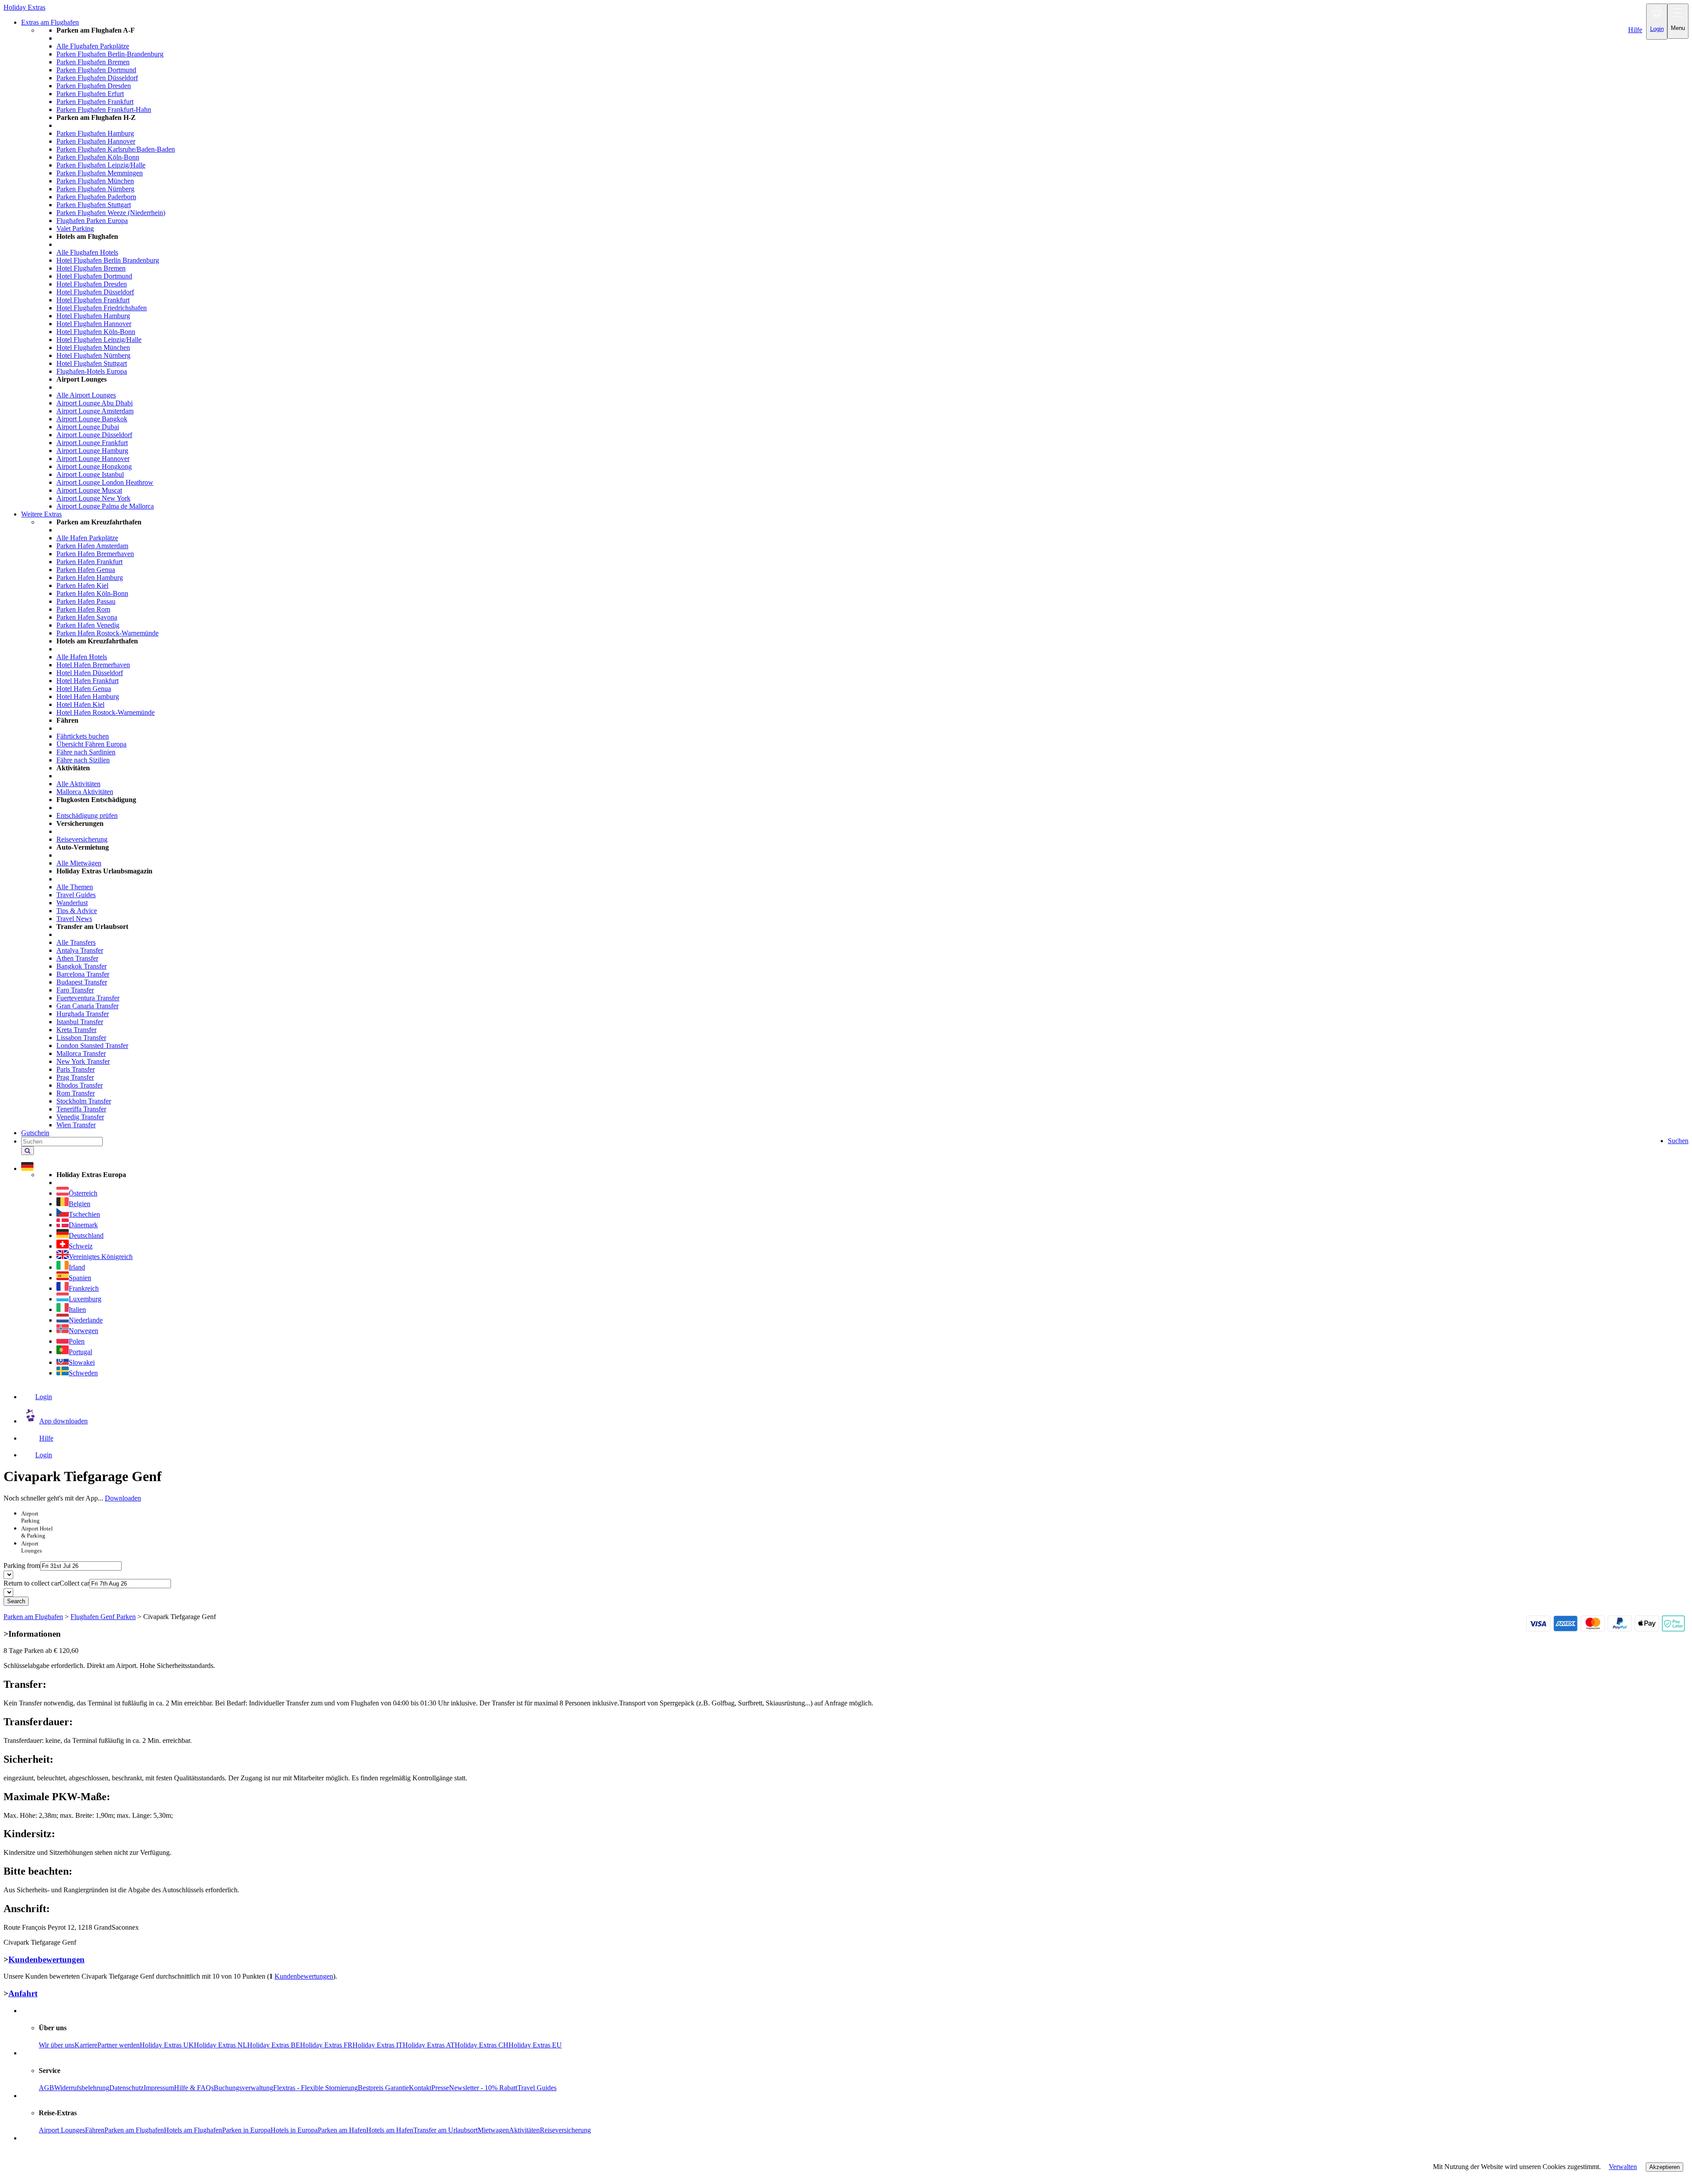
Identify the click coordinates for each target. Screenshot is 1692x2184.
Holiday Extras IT (378, 2045)
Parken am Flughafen (134, 2130)
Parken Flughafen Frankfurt (95, 102)
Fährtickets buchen (83, 736)
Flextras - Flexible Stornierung (315, 2088)
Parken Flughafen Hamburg (95, 133)
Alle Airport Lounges (86, 395)
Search (16, 1601)
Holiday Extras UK (167, 2045)
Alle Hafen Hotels (82, 657)
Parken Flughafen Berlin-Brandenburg (110, 54)
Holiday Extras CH (482, 2045)
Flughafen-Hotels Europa (92, 371)
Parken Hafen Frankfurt (89, 562)
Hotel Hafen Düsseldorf (90, 673)
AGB (46, 2088)
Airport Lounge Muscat (89, 490)
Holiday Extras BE (274, 2045)
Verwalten (1623, 2167)
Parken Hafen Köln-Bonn (92, 593)
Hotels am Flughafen (193, 2130)
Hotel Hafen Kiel (80, 704)
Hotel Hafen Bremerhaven (93, 665)
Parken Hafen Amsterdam (92, 546)
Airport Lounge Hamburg (92, 451)
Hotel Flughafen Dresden (92, 284)
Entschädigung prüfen (87, 815)
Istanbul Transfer (80, 1022)
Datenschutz (126, 2088)
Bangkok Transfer (82, 966)
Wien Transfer (76, 1125)
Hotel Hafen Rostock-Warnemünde (106, 712)
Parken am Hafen (342, 2130)
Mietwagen (493, 2130)
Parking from (22, 1566)
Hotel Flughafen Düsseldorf (95, 292)
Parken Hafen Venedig (88, 625)
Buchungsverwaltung (243, 2088)
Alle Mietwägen (79, 863)
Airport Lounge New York (93, 498)
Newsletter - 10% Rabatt (483, 2088)
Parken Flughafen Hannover (96, 141)
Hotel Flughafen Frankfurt (93, 300)
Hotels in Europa (294, 2130)
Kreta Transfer (76, 1030)
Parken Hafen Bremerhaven (95, 554)
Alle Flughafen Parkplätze (93, 46)
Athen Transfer (77, 958)
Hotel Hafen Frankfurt (87, 681)
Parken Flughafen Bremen (93, 62)
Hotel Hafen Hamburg (88, 696)
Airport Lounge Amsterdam (95, 411)
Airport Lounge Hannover (93, 459)
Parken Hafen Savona (87, 617)
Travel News (74, 919)
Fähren (95, 2130)
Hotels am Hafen (390, 2130)
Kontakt (420, 2088)
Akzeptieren (1664, 2167)
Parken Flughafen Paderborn (96, 197)
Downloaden (123, 1498)
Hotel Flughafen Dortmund (94, 276)
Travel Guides (76, 895)
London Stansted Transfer (92, 1046)
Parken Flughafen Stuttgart (94, 205)
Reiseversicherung (82, 839)
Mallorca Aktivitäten (85, 792)
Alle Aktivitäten (78, 784)
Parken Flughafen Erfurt (90, 94)
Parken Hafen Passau (86, 601)
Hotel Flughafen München (93, 347)
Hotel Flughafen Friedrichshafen (102, 308)
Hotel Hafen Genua (84, 689)
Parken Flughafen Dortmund (96, 70)
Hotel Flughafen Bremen (91, 268)
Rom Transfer (76, 1093)
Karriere (86, 2045)
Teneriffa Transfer (81, 1109)
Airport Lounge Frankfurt (92, 443)
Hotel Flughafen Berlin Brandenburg (108, 260)
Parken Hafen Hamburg (90, 578)
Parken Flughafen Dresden (94, 86)
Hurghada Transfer (83, 1014)
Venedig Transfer (80, 1117)
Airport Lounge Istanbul (90, 474)
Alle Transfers (76, 942)
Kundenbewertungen (46, 1959)
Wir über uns (57, 2045)
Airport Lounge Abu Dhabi (95, 403)
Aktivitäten (524, 2130)
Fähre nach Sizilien (83, 760)
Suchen (1678, 1141)
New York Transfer (83, 1061)
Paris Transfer (76, 1069)
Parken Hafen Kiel (82, 585)
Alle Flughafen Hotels (87, 252)
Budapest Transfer (82, 982)
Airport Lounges (62, 2130)
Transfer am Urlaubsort (445, 2130)
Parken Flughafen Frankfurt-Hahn (104, 110)
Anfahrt (23, 1993)
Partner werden (119, 2045)
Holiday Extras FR (326, 2045)
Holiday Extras (24, 7)
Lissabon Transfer (81, 1038)
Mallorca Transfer (81, 1053)
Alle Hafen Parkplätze (87, 538)
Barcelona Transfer (83, 974)
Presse (440, 2088)
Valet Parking (75, 228)
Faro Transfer (75, 990)
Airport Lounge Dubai (88, 427)
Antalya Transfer (80, 950)
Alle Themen (75, 887)
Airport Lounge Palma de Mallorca (105, 506)
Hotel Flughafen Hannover (94, 324)
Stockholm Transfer (84, 1101)
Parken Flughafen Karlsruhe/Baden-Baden (116, 149)
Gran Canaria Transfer (87, 1006)
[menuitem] (864, 268)
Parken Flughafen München (95, 181)
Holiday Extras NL (221, 2045)
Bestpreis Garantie (383, 2088)
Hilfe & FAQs (194, 2088)
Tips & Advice (77, 911)
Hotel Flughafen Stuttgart (92, 363)
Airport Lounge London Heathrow (105, 482)
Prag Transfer (75, 1077)
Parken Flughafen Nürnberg (95, 189)
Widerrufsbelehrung (82, 2088)
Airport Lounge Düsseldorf (94, 435)
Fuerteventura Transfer (88, 998)
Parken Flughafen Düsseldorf (97, 78)
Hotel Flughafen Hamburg (93, 316)
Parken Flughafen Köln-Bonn (98, 157)
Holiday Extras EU (535, 2045)
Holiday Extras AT (429, 2045)
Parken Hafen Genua (86, 570)
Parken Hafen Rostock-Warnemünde (108, 633)
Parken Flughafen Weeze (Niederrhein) (111, 213)
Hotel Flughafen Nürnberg (93, 355)
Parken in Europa (246, 2130)
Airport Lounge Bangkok (92, 419)
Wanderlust (72, 903)
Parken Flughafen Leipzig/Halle (101, 165)
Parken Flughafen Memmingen (100, 173)
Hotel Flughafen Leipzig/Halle (99, 340)
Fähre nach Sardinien (86, 752)
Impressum (159, 2088)
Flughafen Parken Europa (92, 221)
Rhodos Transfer (80, 1085)
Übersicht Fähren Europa (91, 744)
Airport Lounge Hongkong (94, 466)
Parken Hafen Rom (83, 609)
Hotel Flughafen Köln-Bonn (96, 332)
